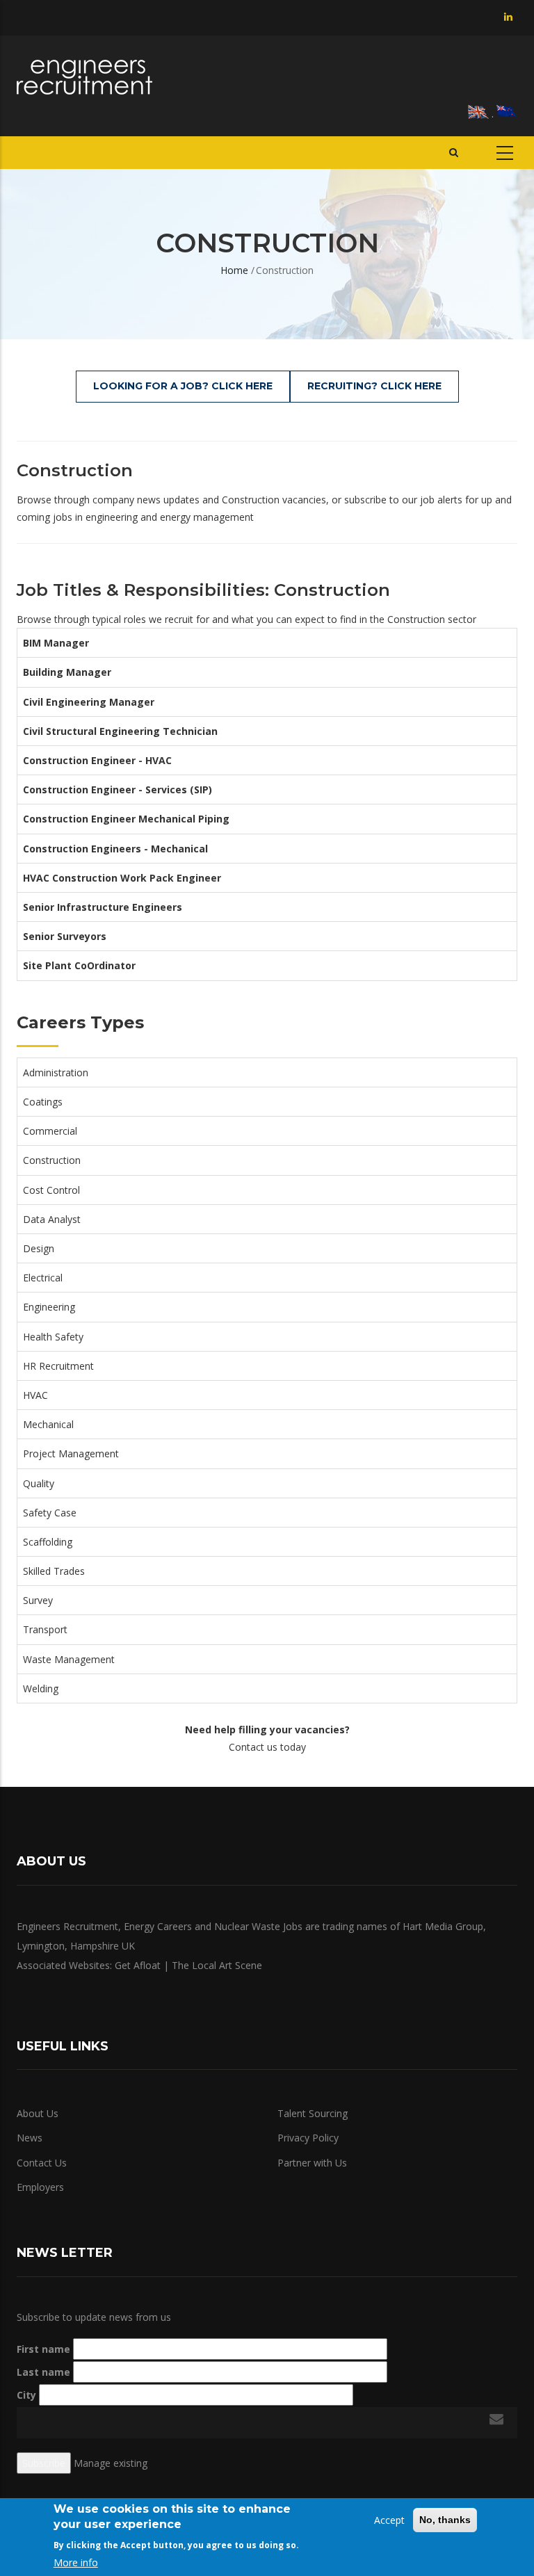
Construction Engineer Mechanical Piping (126, 819)
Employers (40, 2187)
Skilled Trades (54, 1571)
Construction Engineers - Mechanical (115, 849)
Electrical (43, 1278)
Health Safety (53, 1337)
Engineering (49, 1307)
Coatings (43, 1102)
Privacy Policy (308, 2138)
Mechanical (48, 1424)
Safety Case (50, 1513)
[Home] (84, 77)
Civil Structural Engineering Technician (120, 731)
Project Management (71, 1453)
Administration (56, 1072)
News (30, 2138)
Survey (38, 1600)
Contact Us (42, 2163)
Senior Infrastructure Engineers (103, 907)
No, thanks (445, 2520)
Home (234, 270)
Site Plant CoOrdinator (79, 965)
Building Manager (67, 672)
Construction (52, 1160)
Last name (43, 2372)
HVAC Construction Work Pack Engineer (122, 878)
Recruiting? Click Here (374, 386)
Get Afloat (138, 1965)
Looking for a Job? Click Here (183, 386)
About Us (38, 2113)
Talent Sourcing (313, 2113)
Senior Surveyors (65, 936)
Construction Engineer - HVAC (97, 760)
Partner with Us (312, 2163)
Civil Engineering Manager (89, 702)
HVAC (35, 1395)
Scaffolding (48, 1542)
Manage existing (111, 2463)
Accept (389, 2520)
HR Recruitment (58, 1366)
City (26, 2395)
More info (76, 2562)
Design (39, 1248)
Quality (39, 1483)
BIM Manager (56, 643)
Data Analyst (52, 1219)
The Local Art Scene (217, 1965)
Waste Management (69, 1659)
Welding (41, 1688)
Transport (45, 1629)
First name (43, 2349)
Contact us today (267, 1747)
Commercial (50, 1131)
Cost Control (51, 1190)
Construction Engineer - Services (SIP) (118, 789)
